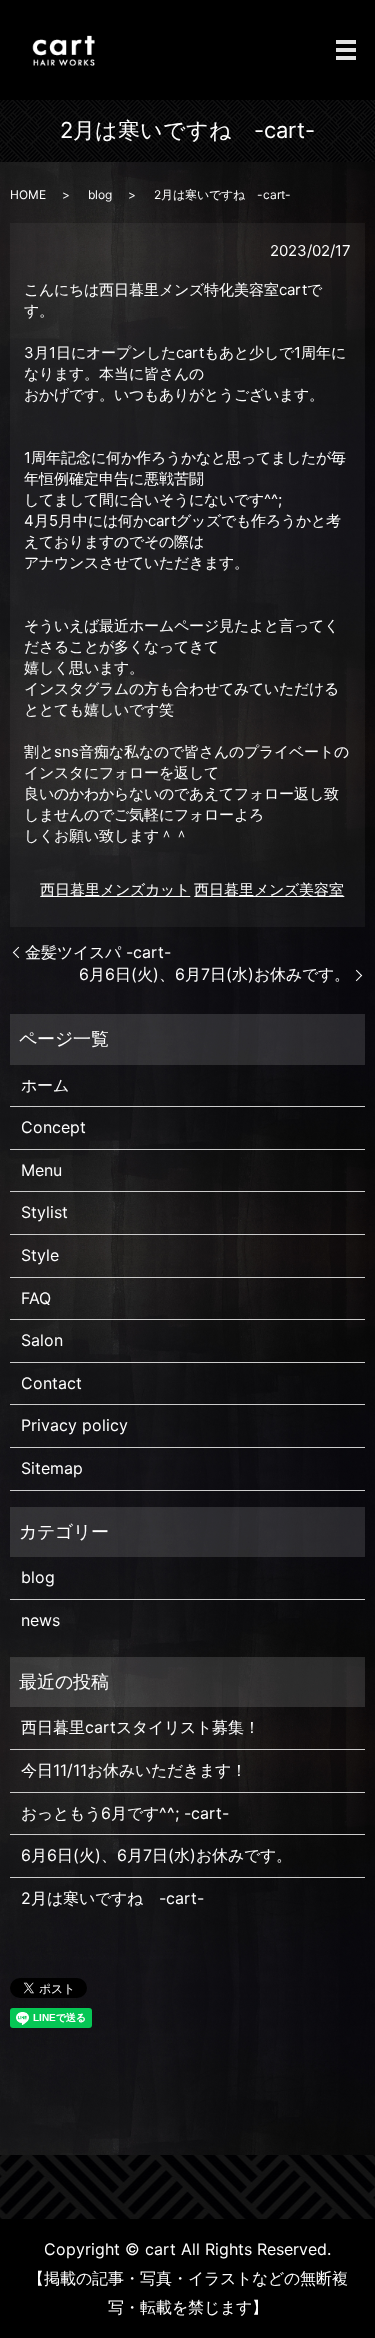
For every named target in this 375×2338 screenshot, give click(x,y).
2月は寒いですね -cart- (112, 1898)
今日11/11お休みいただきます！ (134, 1770)
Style (40, 1255)
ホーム (45, 1085)
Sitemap (52, 1468)
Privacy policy (74, 1425)
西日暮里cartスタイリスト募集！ (140, 1727)
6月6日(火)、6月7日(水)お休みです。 (214, 974)
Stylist (44, 1212)
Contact (51, 1383)
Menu (41, 1170)
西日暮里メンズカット (115, 889)
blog (100, 194)
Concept (53, 1127)
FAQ (36, 1298)
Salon (42, 1340)
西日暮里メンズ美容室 (269, 889)
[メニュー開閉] (346, 50)
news (40, 1620)
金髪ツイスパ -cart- (98, 952)
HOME (28, 194)
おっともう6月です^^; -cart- (125, 1813)
